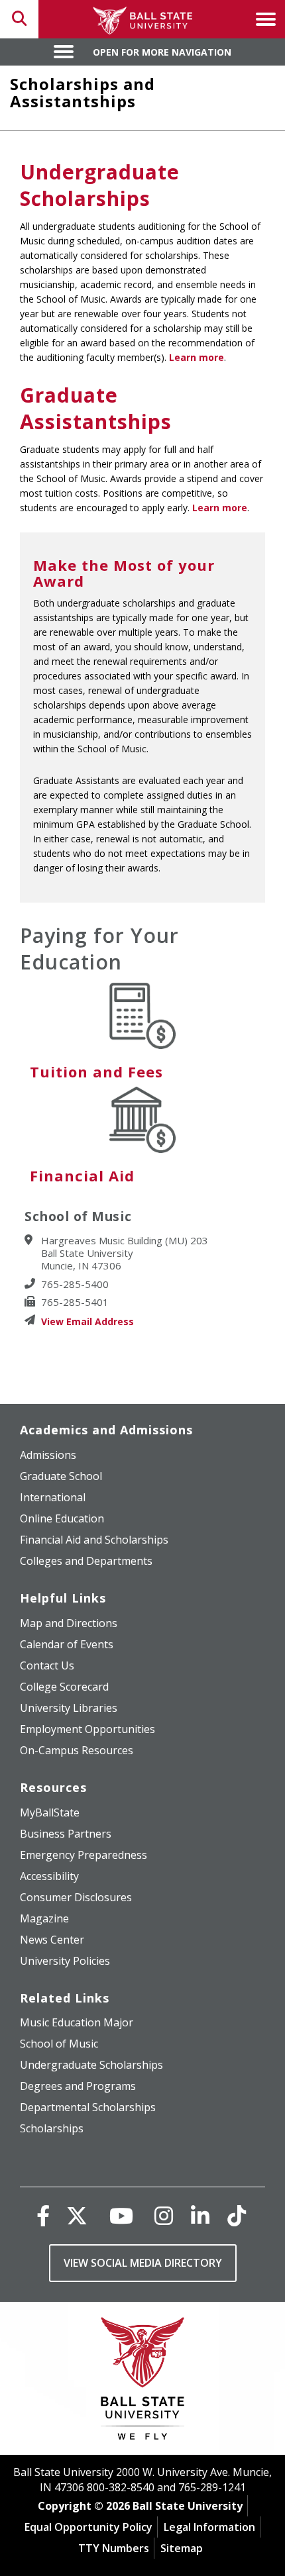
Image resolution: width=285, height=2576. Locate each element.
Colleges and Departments (86, 1561)
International (53, 1497)
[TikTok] (237, 2215)
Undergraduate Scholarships (100, 185)
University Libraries (69, 1708)
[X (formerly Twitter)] (77, 2215)
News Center (52, 1940)
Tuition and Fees (96, 1071)
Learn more (197, 357)
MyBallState (50, 1812)
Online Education (62, 1518)
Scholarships (52, 2128)
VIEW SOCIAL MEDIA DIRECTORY (143, 2263)
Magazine (44, 1918)
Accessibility (49, 1876)
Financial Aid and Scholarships (94, 1540)
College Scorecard (64, 1687)
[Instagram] (164, 2215)
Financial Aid (82, 1175)
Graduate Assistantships (96, 408)
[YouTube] (121, 2215)
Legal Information (209, 2527)
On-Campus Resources (77, 1750)
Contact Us (47, 1665)
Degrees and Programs (78, 2086)
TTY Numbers (114, 2548)
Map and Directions (69, 1623)
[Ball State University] (143, 2382)
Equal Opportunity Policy (88, 2527)
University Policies (65, 1961)
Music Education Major (77, 2022)
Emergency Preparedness (84, 1855)
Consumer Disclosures (76, 1897)
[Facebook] (43, 2215)
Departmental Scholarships (88, 2107)
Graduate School (61, 1476)
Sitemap (182, 2548)
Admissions (48, 1455)
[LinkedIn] (200, 2215)
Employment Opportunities (87, 1729)
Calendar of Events (67, 1644)
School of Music (59, 2044)
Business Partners (66, 1834)
